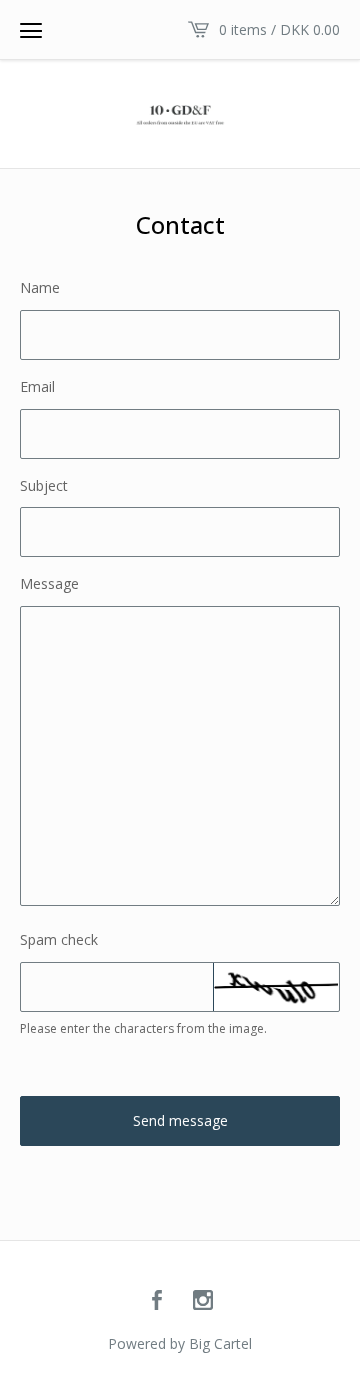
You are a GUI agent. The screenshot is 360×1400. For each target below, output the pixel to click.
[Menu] (31, 30)
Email (37, 386)
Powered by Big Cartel (180, 1343)
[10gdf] (180, 115)
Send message (180, 1120)
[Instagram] (203, 1301)
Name (40, 287)
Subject (44, 485)
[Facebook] (157, 1301)
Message (49, 583)
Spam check (59, 939)
